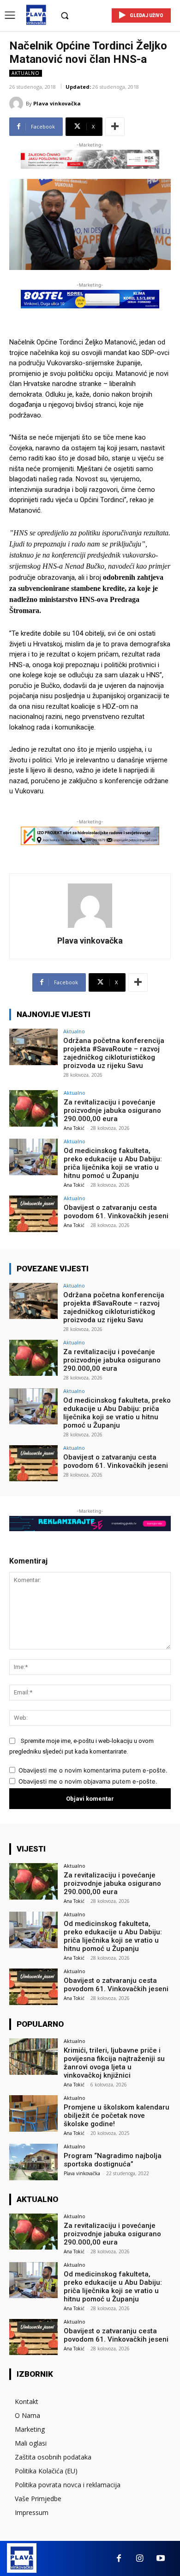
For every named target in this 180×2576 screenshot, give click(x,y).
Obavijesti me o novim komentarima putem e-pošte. (93, 1770)
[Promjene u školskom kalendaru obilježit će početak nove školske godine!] (33, 2113)
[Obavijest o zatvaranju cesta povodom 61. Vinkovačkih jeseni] (33, 1214)
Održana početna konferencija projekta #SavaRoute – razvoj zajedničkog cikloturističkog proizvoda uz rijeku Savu (114, 1053)
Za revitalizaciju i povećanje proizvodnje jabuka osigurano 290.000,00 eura (112, 1110)
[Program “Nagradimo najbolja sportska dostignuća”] (33, 2162)
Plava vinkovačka (57, 103)
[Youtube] (160, 2559)
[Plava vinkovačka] (18, 104)
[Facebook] (119, 2559)
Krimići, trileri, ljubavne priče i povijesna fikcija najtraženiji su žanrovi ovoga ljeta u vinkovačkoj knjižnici (114, 2063)
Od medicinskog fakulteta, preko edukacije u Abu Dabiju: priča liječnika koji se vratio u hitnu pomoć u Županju (113, 1163)
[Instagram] (140, 2559)
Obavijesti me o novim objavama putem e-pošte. (88, 1781)
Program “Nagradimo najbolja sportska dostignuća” (113, 2160)
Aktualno (26, 73)
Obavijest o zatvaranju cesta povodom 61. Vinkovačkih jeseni (116, 1212)
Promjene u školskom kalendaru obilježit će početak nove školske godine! (117, 2116)
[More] (115, 127)
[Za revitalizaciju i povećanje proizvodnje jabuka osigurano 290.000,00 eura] (33, 1108)
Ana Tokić (74, 1128)
